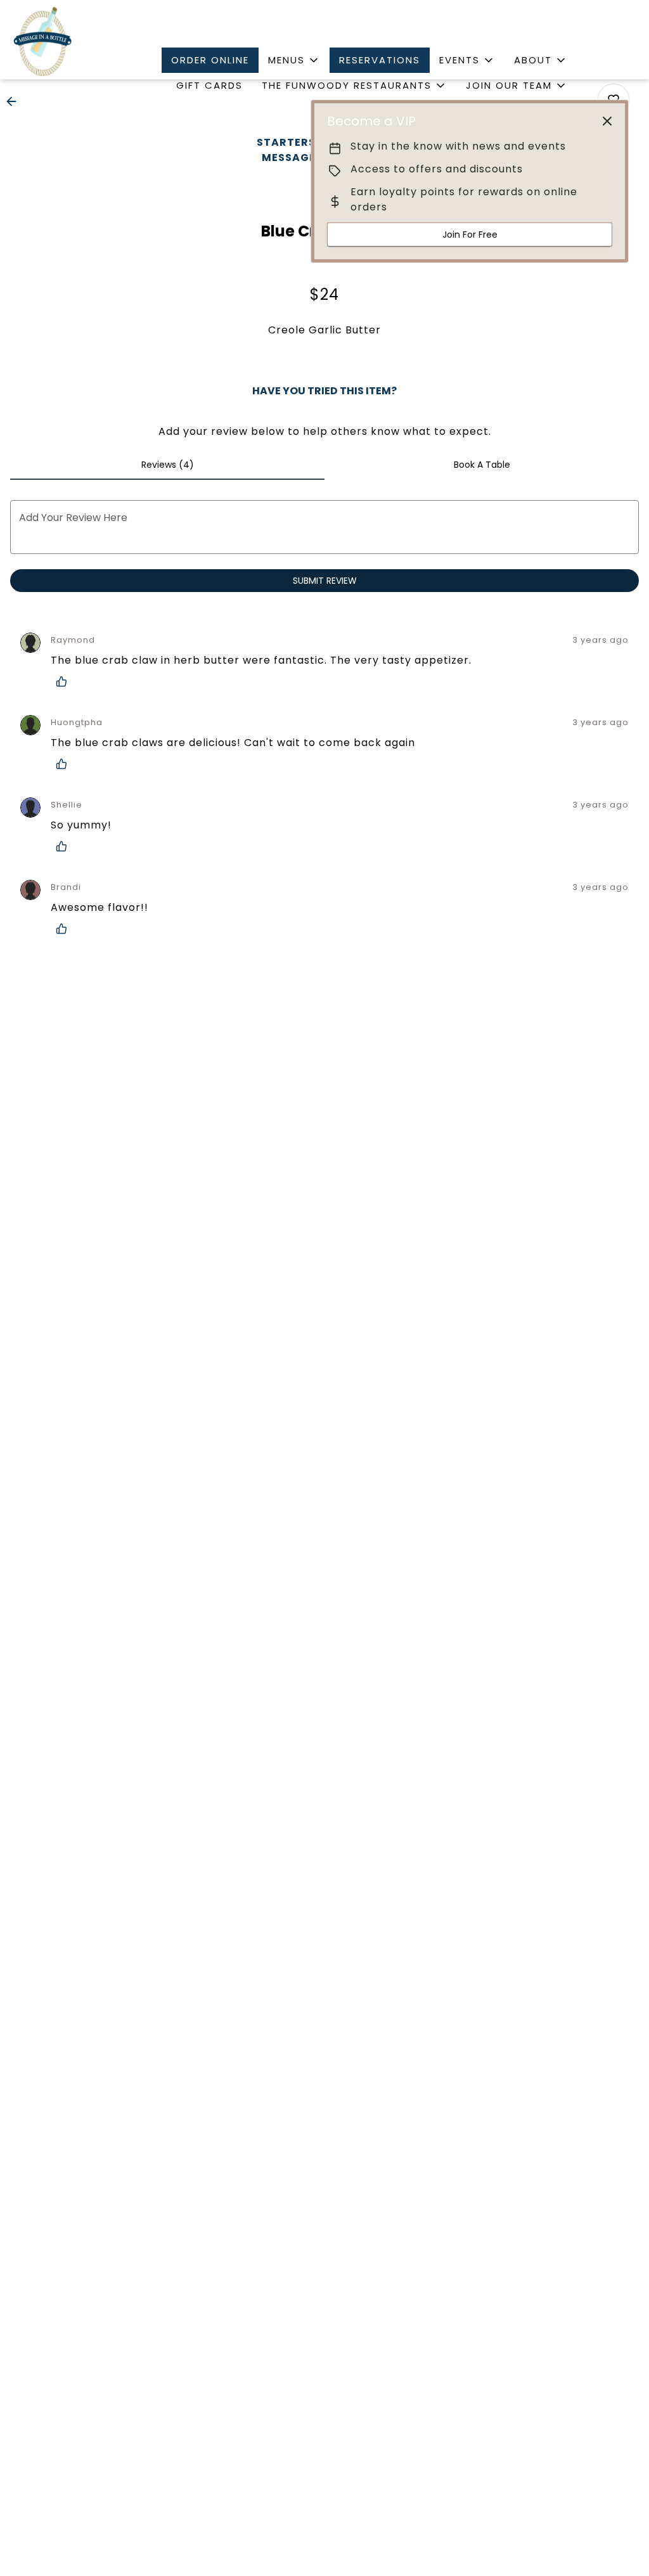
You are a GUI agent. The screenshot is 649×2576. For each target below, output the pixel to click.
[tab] (167, 465)
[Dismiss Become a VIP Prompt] (607, 121)
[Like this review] (65, 681)
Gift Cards (209, 85)
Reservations (380, 60)
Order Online (210, 60)
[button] (294, 60)
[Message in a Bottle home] (42, 41)
